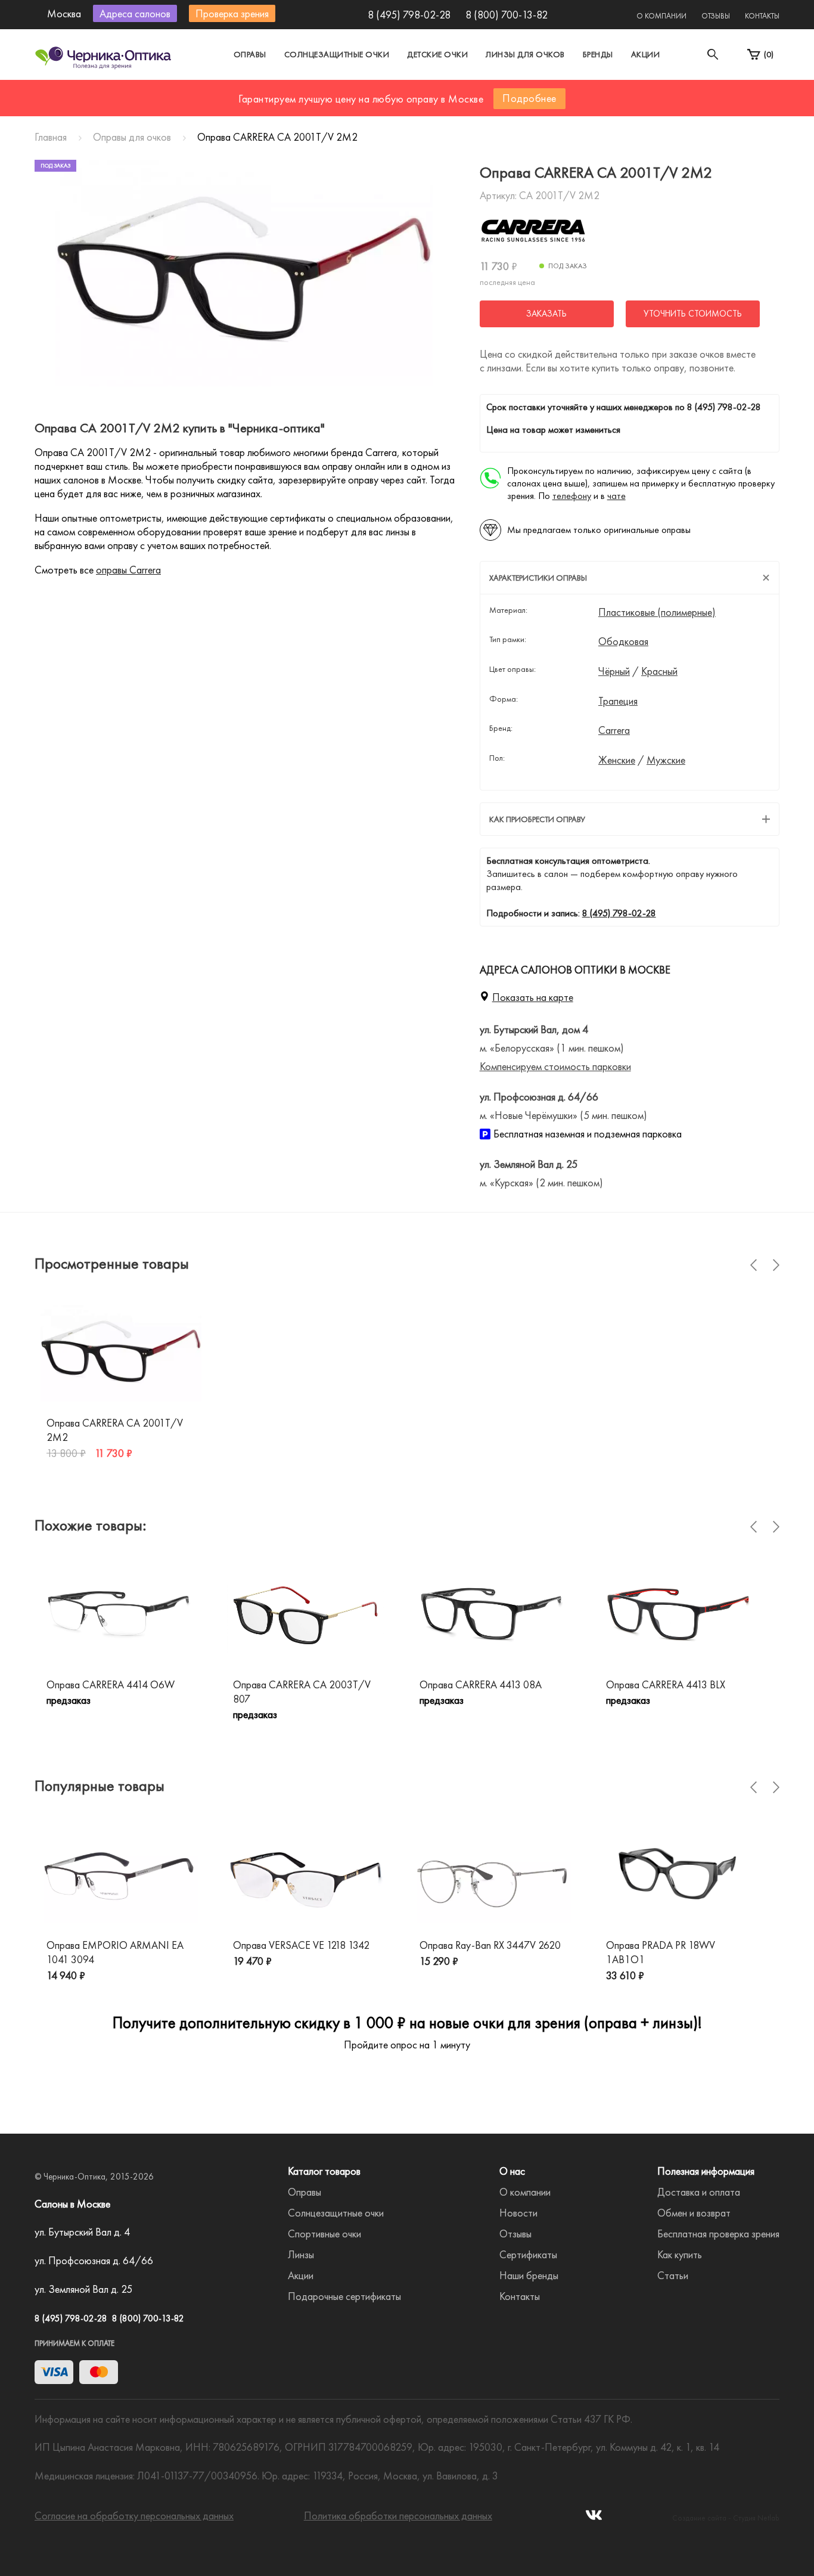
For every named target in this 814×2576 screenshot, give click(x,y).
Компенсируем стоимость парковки (555, 1066)
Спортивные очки (324, 2234)
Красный (659, 671)
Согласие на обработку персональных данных (134, 2515)
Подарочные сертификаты (344, 2296)
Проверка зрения (232, 13)
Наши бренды (529, 2275)
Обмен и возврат (694, 2213)
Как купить (680, 2254)
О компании (661, 16)
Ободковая (623, 641)
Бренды (598, 54)
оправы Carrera (128, 570)
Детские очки (437, 54)
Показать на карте (533, 997)
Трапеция (618, 701)
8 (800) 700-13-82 (507, 15)
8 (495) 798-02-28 (409, 15)
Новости (518, 2213)
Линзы (301, 2254)
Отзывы (716, 16)
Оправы (250, 54)
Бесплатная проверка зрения (718, 2234)
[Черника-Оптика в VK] (594, 2518)
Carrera (614, 730)
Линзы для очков (525, 54)
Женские (617, 760)
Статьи (673, 2275)
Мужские (666, 760)
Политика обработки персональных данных (398, 2515)
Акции (646, 54)
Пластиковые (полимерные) (657, 612)
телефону (572, 496)
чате (616, 496)
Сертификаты (528, 2254)
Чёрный (614, 671)
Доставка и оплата (699, 2192)
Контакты (762, 16)
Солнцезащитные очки (337, 54)
